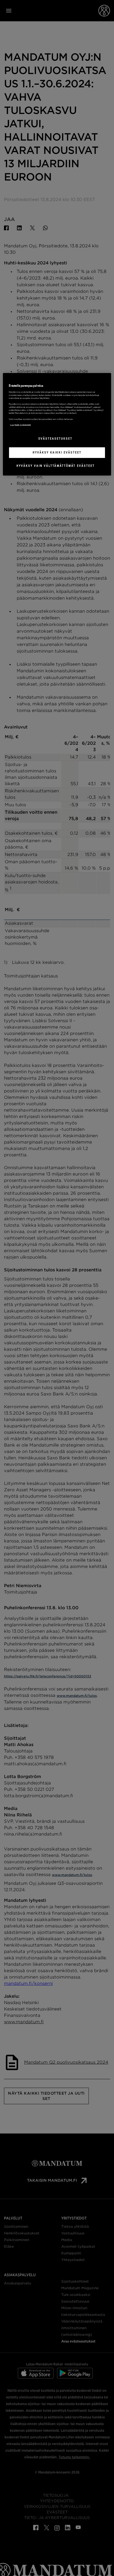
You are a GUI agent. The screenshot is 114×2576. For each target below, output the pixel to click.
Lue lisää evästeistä (20, 425)
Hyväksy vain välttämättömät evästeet (56, 466)
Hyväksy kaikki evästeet (57, 452)
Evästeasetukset (55, 439)
